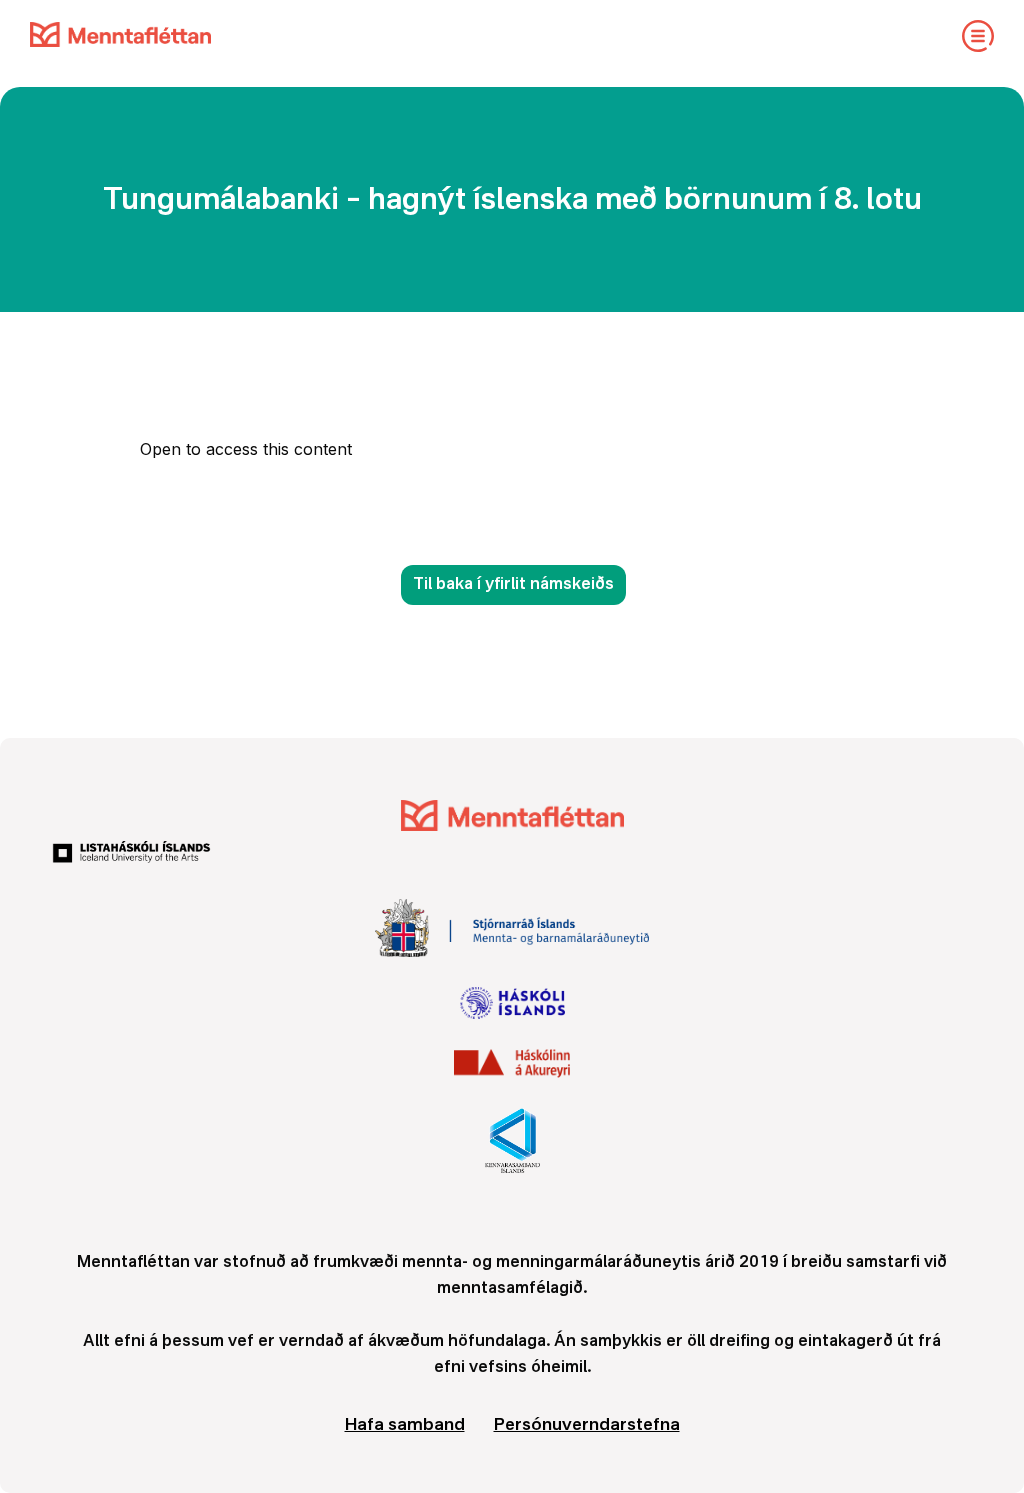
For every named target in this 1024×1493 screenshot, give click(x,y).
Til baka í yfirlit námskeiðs (513, 585)
